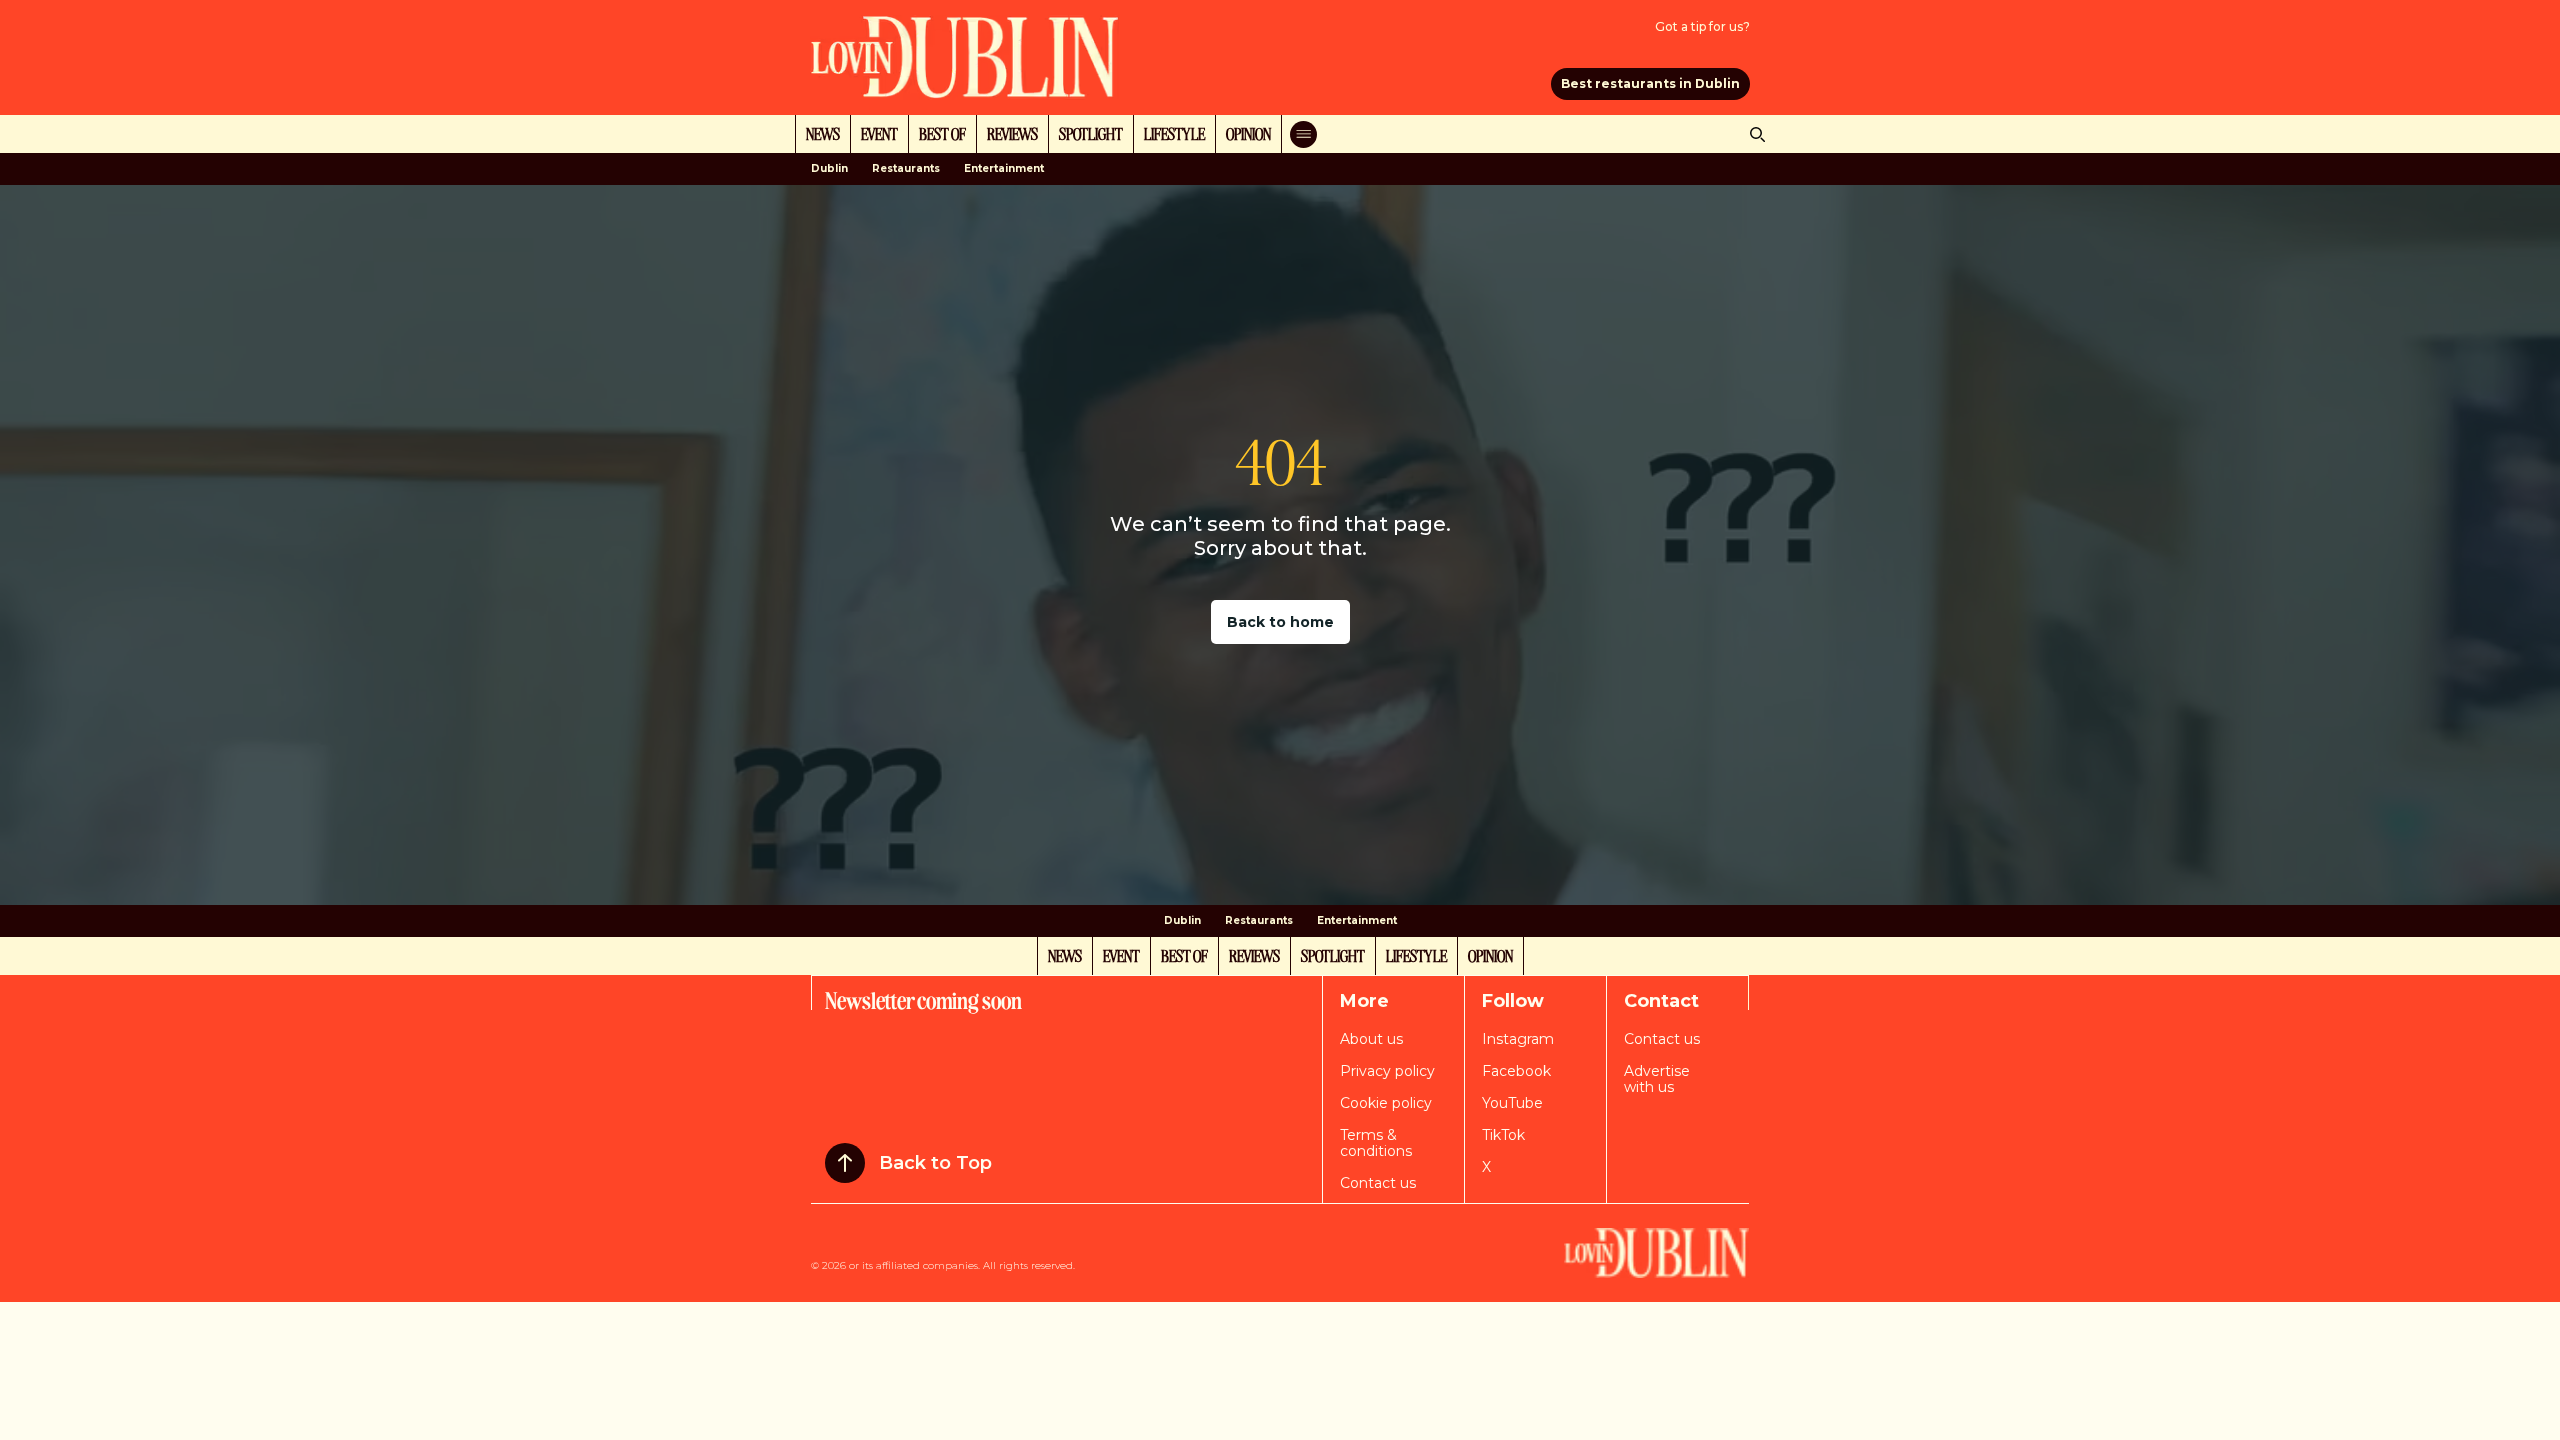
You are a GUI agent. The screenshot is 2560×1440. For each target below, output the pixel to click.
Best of (942, 133)
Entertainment (1004, 168)
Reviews (1012, 133)
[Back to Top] (845, 1163)
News (823, 133)
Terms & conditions (1376, 1143)
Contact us (1378, 1183)
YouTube (1512, 1103)
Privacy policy (1387, 1071)
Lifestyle (1174, 133)
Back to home (1280, 622)
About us (1371, 1039)
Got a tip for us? (1702, 26)
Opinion (1248, 133)
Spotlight (1091, 133)
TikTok (1503, 1135)
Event (879, 133)
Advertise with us (1657, 1079)
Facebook (1516, 1071)
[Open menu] (1303, 134)
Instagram (1518, 1039)
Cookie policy (1386, 1103)
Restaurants (906, 168)
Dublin (829, 168)
